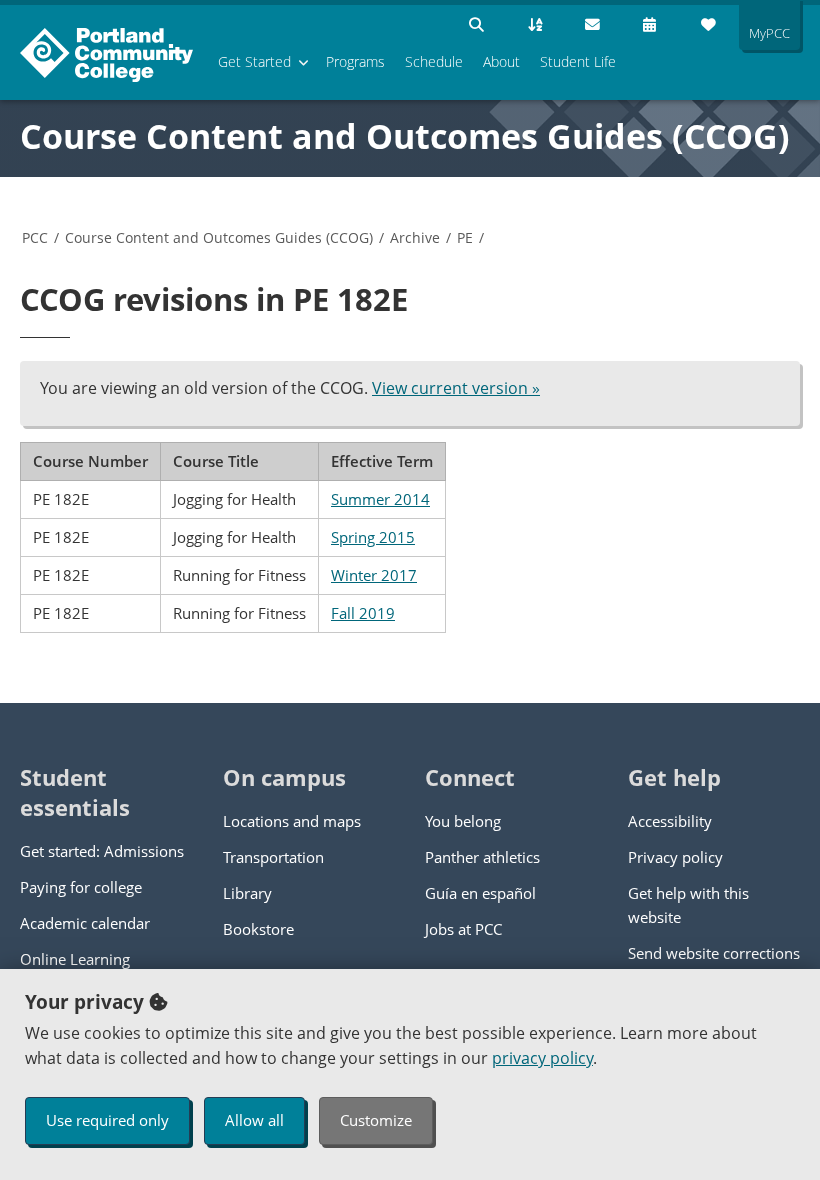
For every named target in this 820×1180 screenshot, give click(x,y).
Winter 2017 (374, 575)
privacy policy (542, 1058)
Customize (376, 1120)
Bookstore (258, 929)
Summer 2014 (380, 499)
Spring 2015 (373, 537)
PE (465, 237)
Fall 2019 (363, 613)
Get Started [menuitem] (254, 61)
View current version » (456, 388)
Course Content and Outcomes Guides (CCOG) (405, 136)
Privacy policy (675, 857)
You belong (463, 821)
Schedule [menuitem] (434, 61)
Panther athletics (482, 857)
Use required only (107, 1120)
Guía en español (480, 893)
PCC (35, 237)
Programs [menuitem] (355, 61)
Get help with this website (688, 905)
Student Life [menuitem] (578, 61)
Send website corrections (714, 953)
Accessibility (670, 821)
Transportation (273, 857)
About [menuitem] (501, 61)
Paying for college (81, 887)
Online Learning (75, 959)
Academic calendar (85, 923)
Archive (415, 237)
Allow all (254, 1120)
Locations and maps (292, 821)
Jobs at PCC (463, 929)
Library (247, 893)
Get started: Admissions (102, 851)
